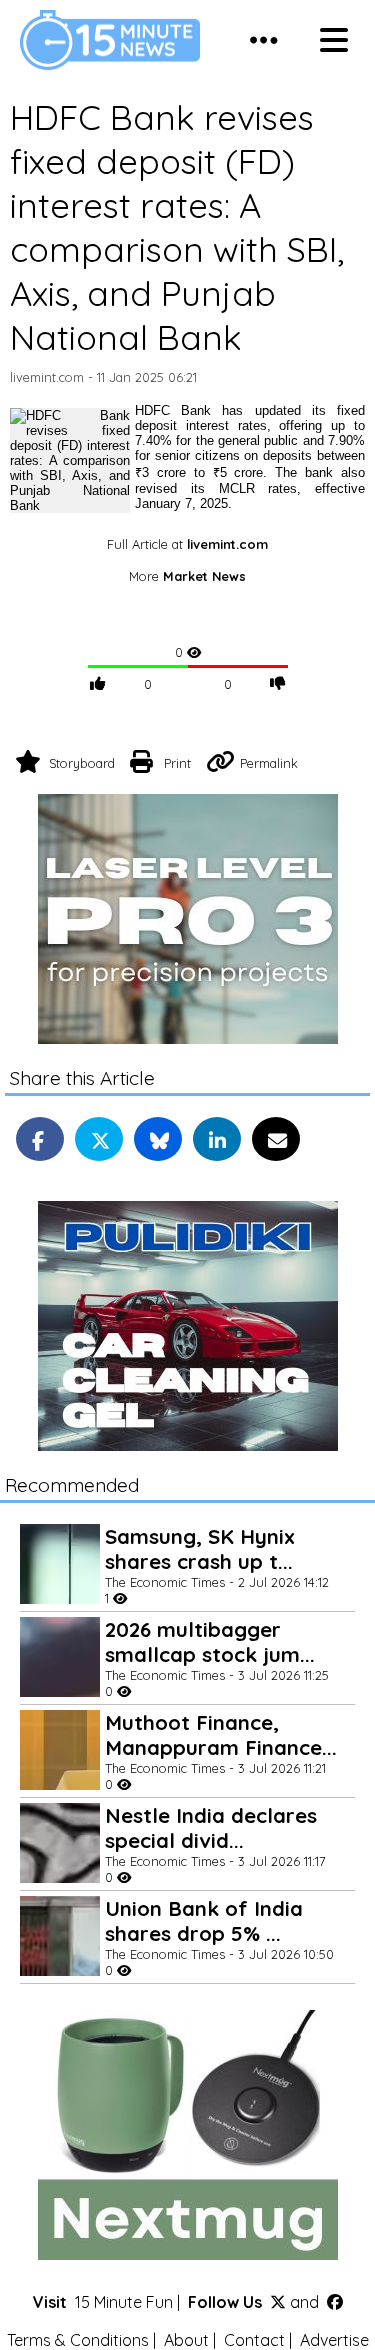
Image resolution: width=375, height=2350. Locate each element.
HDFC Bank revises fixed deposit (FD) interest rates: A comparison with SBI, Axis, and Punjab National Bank (177, 227)
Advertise (334, 2340)
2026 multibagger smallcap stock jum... (210, 1642)
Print (177, 763)
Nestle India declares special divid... (211, 1828)
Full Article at (187, 544)
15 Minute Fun (124, 2302)
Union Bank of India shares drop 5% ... (204, 1921)
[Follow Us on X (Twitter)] (278, 2302)
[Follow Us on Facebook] (335, 2302)
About (186, 2340)
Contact (254, 2340)
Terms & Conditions (78, 2340)
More (187, 576)
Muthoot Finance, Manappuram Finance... (221, 1735)
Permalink (269, 763)
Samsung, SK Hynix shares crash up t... (200, 1549)
